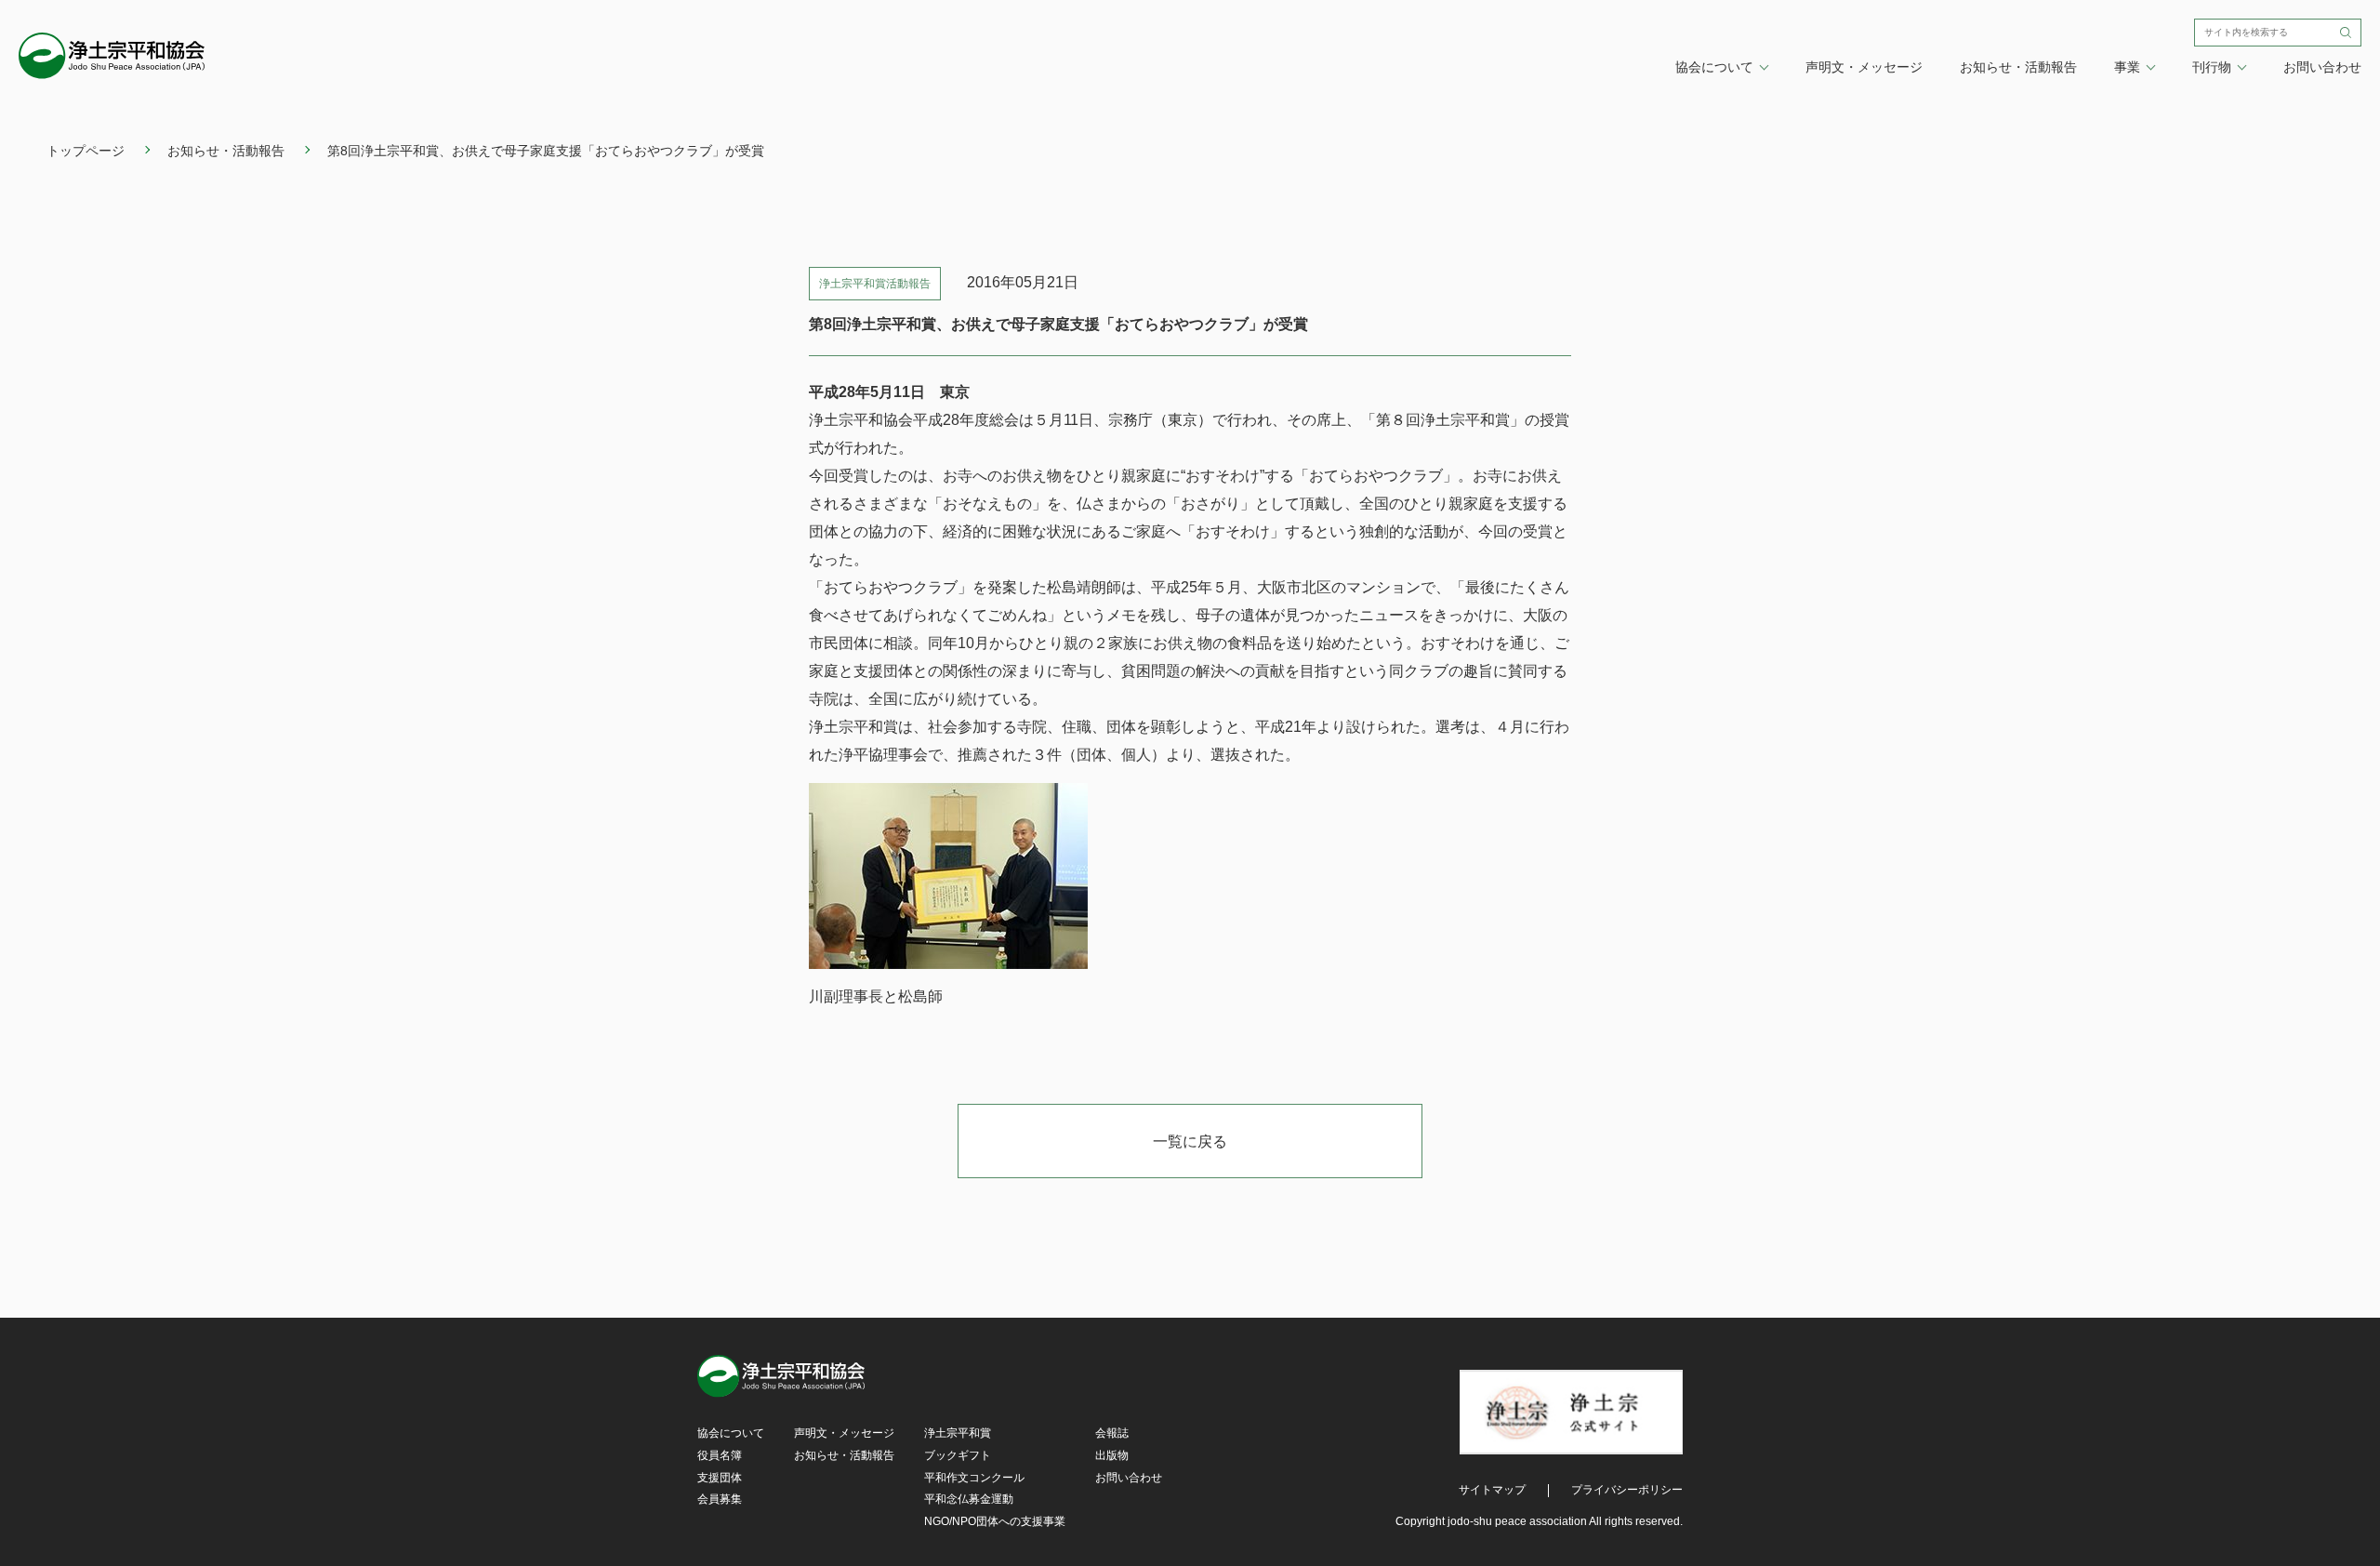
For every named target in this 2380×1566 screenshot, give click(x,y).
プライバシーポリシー (1627, 1490)
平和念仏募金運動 (969, 1499)
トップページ (86, 151)
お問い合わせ (2322, 67)
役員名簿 (720, 1455)
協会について (731, 1433)
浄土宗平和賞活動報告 (875, 284)
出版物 (1112, 1455)
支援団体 (720, 1478)
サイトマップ (1492, 1490)
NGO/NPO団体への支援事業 (995, 1521)
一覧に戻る (1190, 1141)
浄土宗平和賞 (958, 1433)
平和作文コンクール (974, 1478)
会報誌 (1112, 1433)
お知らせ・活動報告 (2018, 67)
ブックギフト (958, 1455)
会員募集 (720, 1499)
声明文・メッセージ (1864, 67)
